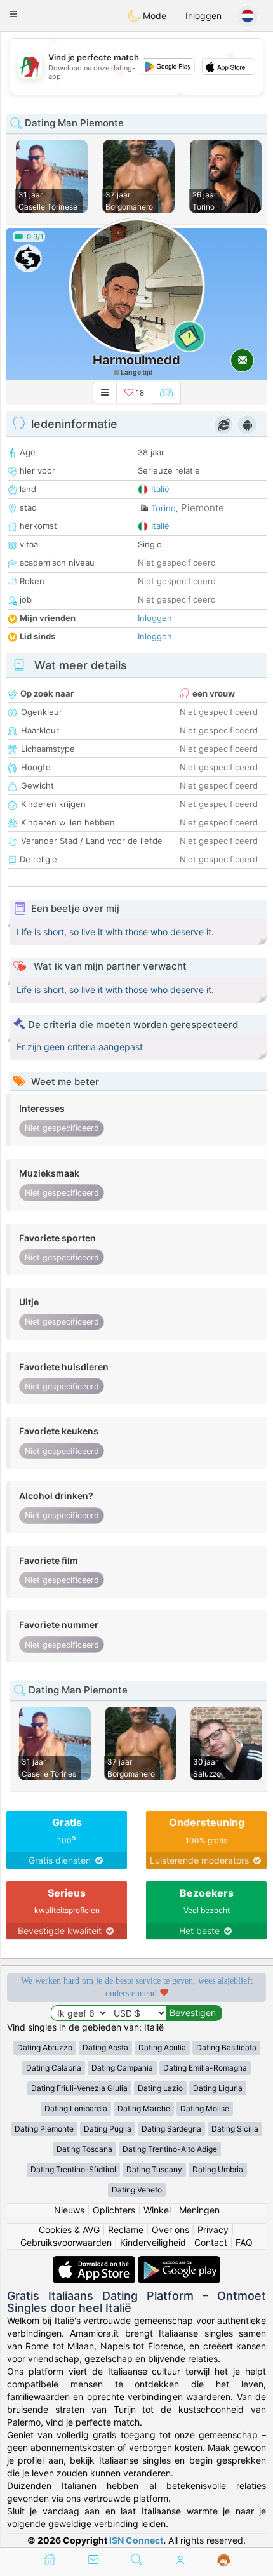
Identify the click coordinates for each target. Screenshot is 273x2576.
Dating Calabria (54, 2068)
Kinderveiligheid (153, 2242)
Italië (160, 489)
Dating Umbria (218, 2169)
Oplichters (114, 2210)
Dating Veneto (137, 2190)
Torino (163, 508)
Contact (211, 2242)
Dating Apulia (162, 2047)
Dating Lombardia (76, 2108)
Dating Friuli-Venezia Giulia (79, 2088)
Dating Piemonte (44, 2129)
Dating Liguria (218, 2088)
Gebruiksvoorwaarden (66, 2242)
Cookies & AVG (69, 2230)
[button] (13, 14)
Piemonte (203, 508)
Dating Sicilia (235, 2129)
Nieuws (69, 2210)
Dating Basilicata (226, 2047)
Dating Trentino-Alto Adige (170, 2149)
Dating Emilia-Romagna (205, 2068)
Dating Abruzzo (45, 2047)
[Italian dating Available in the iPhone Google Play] (179, 2262)
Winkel (157, 2210)
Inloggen (203, 16)
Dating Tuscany (154, 2169)
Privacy (213, 2230)
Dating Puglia (108, 2129)
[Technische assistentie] (224, 2561)
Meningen (199, 2210)
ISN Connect (136, 2540)
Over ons (170, 2230)
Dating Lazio (160, 2088)
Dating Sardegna (171, 2129)
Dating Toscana (84, 2149)
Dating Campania (122, 2068)
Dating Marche (144, 2108)
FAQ (244, 2242)
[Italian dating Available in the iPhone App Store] (95, 2262)
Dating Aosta (105, 2047)
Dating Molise (205, 2108)
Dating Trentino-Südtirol (73, 2169)
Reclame (126, 2230)
